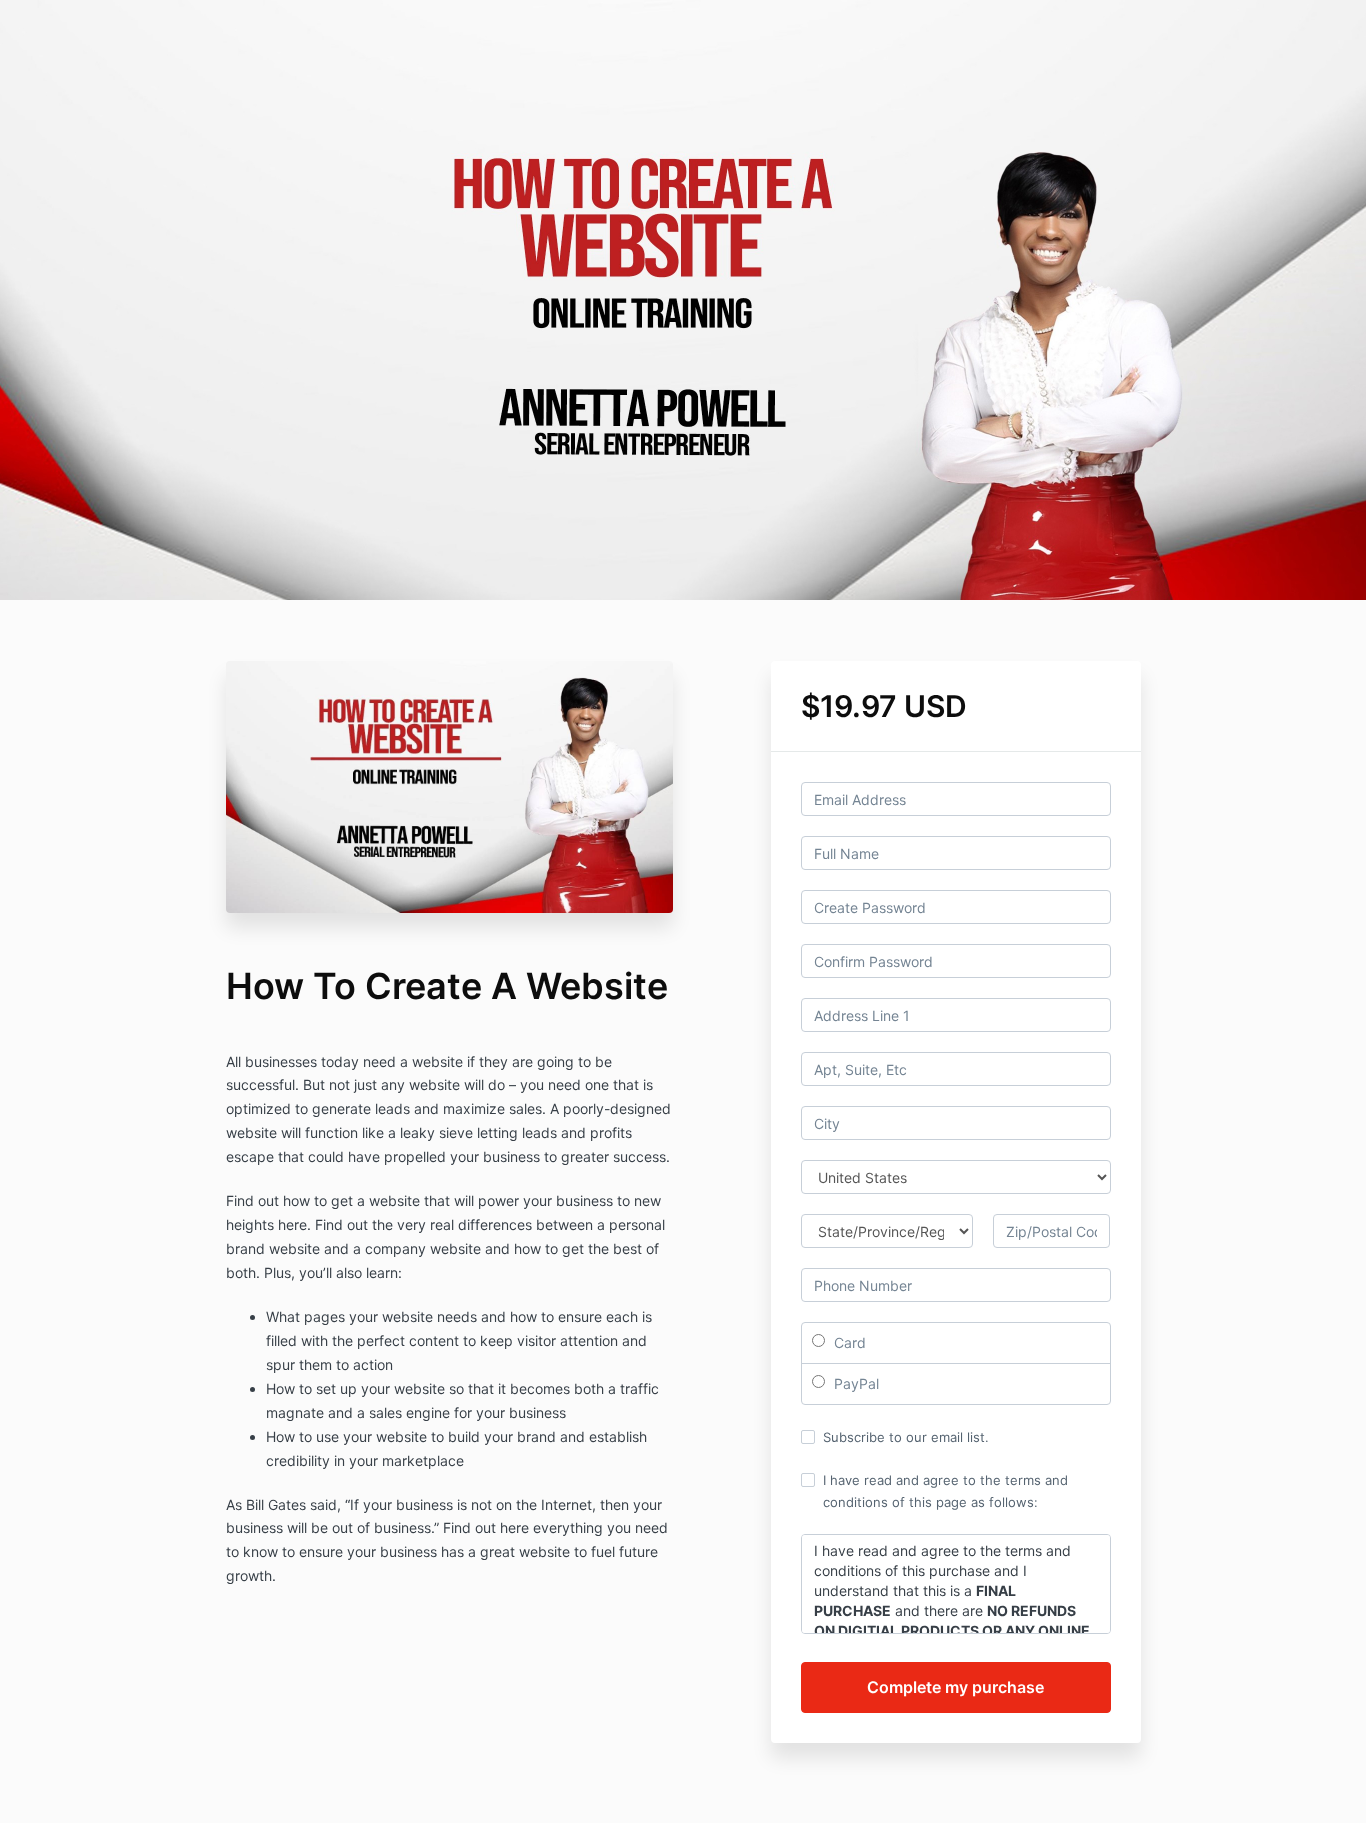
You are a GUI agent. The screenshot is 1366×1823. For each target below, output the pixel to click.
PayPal (854, 1383)
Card (848, 1342)
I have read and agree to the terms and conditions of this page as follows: (945, 1491)
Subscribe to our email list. (906, 1437)
